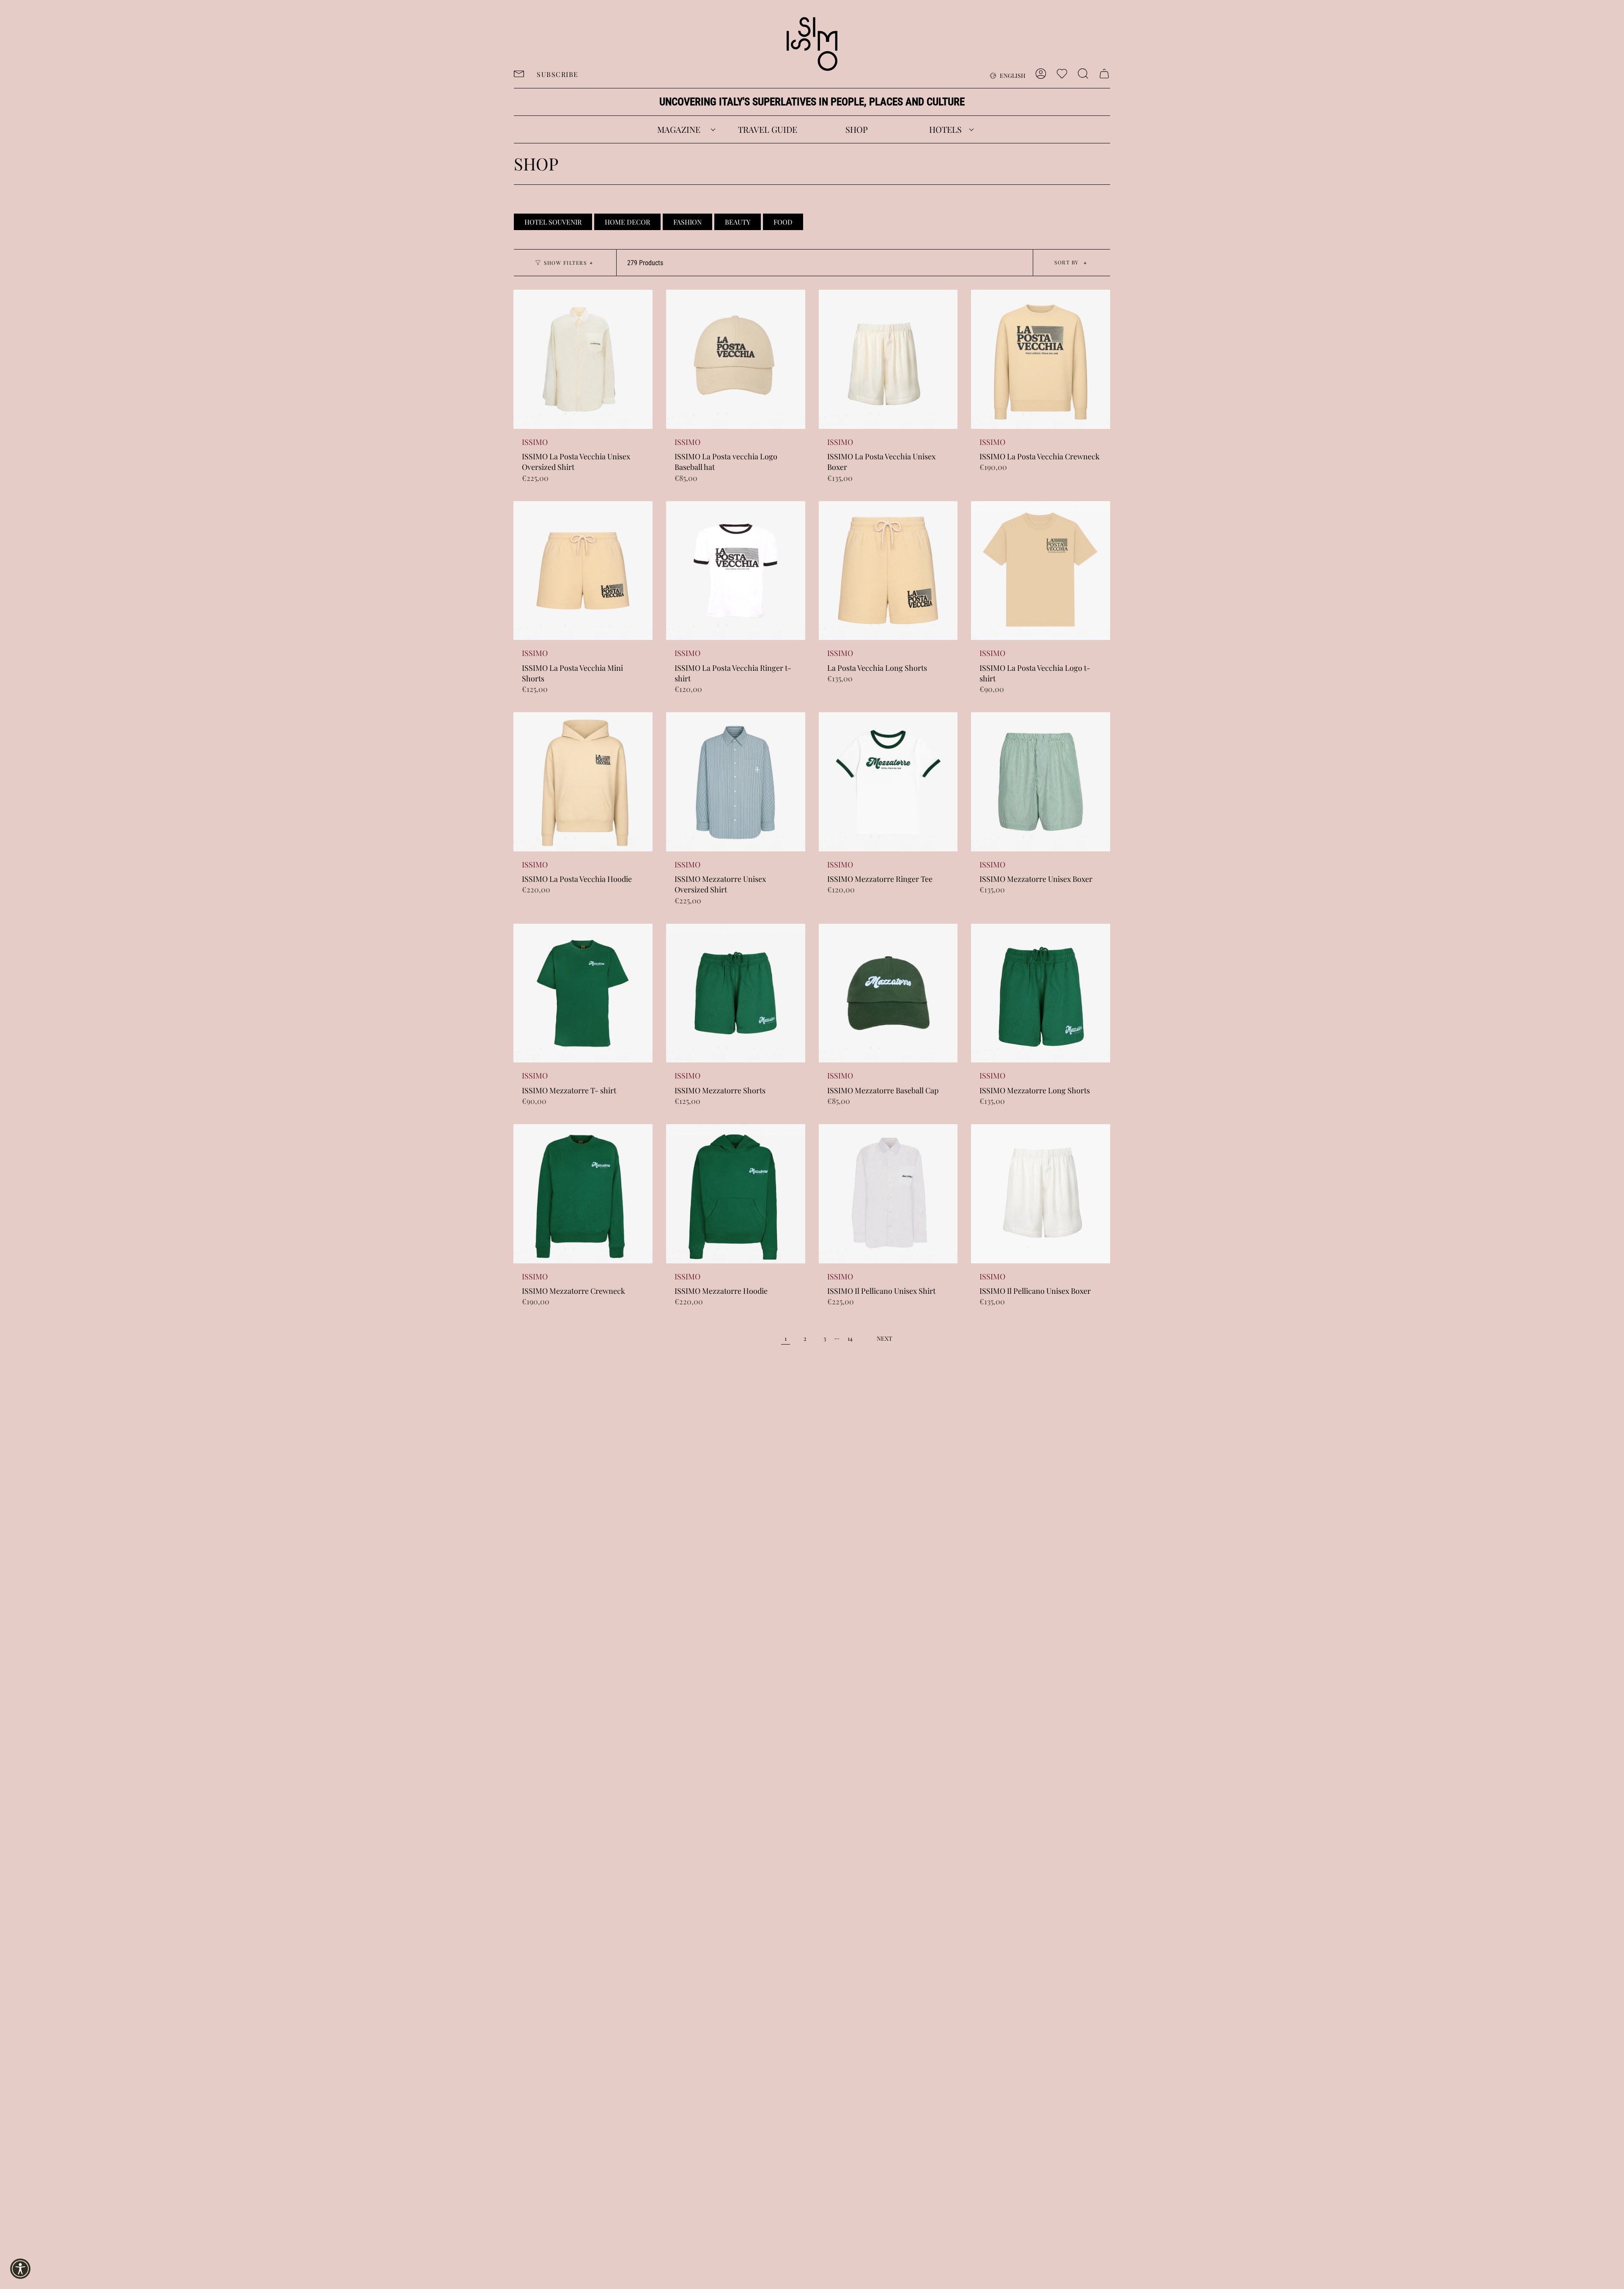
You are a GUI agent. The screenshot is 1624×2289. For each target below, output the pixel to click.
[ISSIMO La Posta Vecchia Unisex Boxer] (888, 359)
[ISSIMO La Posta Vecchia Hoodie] (583, 782)
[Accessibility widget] (20, 2269)
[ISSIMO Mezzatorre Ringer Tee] (888, 782)
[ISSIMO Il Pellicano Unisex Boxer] (1041, 1194)
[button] (679, 129)
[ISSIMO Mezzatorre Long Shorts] (1041, 993)
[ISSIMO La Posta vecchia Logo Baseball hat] (736, 359)
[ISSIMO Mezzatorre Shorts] (736, 993)
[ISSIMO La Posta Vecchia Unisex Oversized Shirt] (583, 359)
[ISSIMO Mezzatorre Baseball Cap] (888, 993)
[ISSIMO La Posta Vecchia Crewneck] (1041, 359)
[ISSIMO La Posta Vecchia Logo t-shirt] (1041, 571)
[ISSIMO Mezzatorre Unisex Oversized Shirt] (736, 782)
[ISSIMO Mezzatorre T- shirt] (583, 993)
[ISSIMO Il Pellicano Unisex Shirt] (888, 1194)
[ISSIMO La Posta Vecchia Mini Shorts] (583, 571)
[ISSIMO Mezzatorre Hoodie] (736, 1194)
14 (850, 1338)
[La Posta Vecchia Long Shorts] (888, 571)
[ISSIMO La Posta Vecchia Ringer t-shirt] (736, 571)
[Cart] (1104, 74)
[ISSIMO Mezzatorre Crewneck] (583, 1194)
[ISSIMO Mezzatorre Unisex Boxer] (1041, 782)
